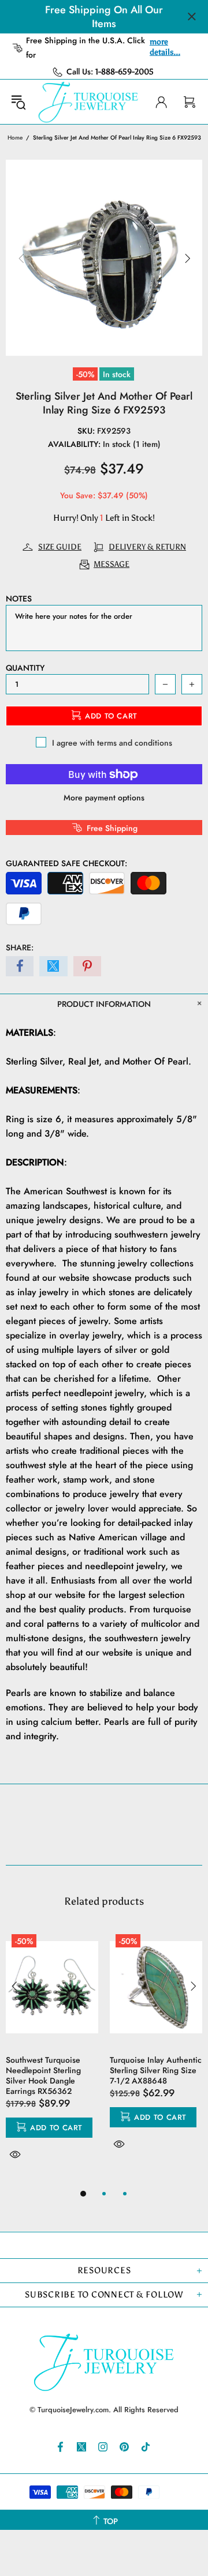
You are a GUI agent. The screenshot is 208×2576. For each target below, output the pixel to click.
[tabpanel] (52, 2058)
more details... (165, 47)
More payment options (104, 798)
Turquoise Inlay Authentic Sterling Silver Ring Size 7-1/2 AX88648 (156, 2070)
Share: (20, 947)
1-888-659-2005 (125, 72)
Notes (19, 599)
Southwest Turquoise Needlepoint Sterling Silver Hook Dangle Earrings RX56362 (43, 2075)
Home (15, 138)
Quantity (25, 668)
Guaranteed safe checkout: (66, 863)
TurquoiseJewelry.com (88, 102)
